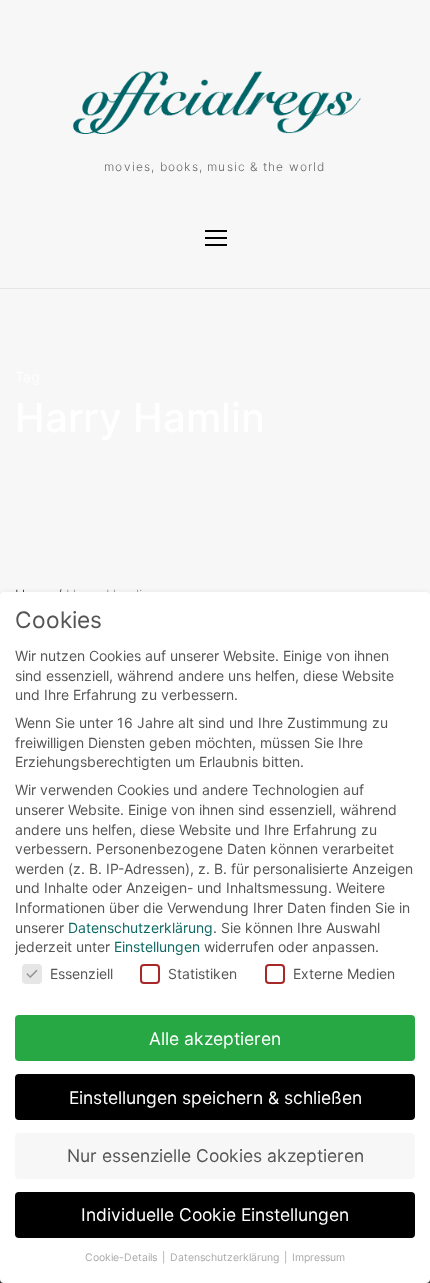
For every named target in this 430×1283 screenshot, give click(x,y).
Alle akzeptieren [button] (215, 1038)
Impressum (318, 1257)
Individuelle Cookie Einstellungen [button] (215, 1214)
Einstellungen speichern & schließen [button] (215, 1097)
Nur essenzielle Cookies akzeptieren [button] (215, 1155)
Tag (27, 377)
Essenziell (81, 973)
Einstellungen (157, 946)
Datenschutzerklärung (140, 927)
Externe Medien (344, 973)
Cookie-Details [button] (122, 1257)
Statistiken (202, 973)
